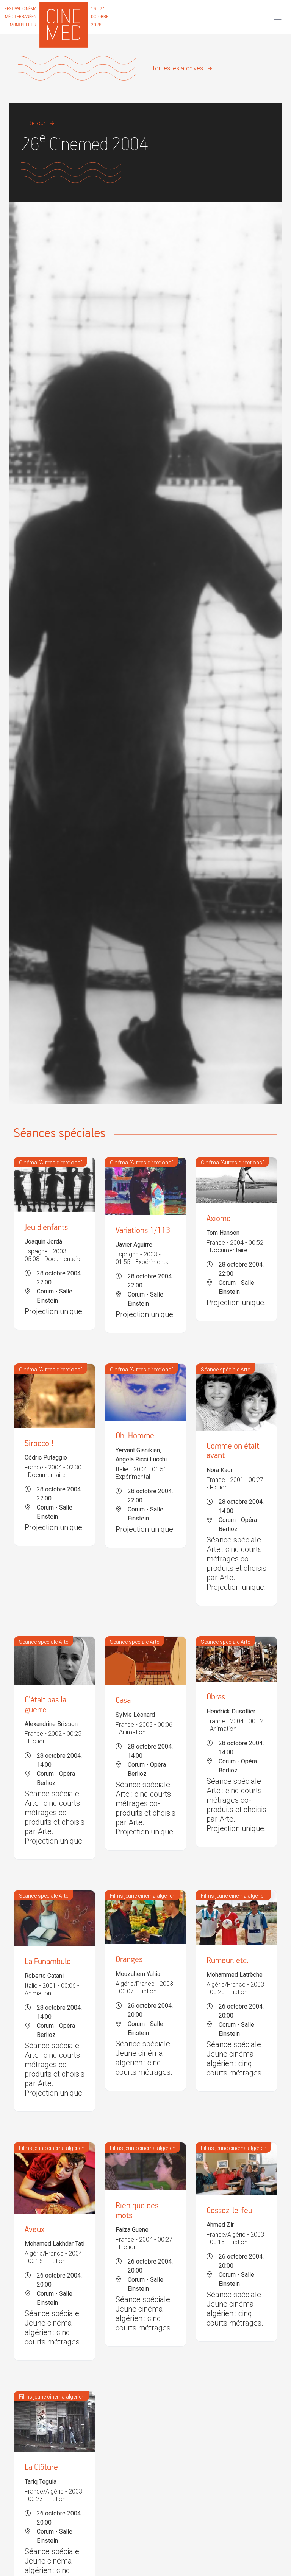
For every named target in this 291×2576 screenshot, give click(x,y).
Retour (37, 123)
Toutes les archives (178, 68)
